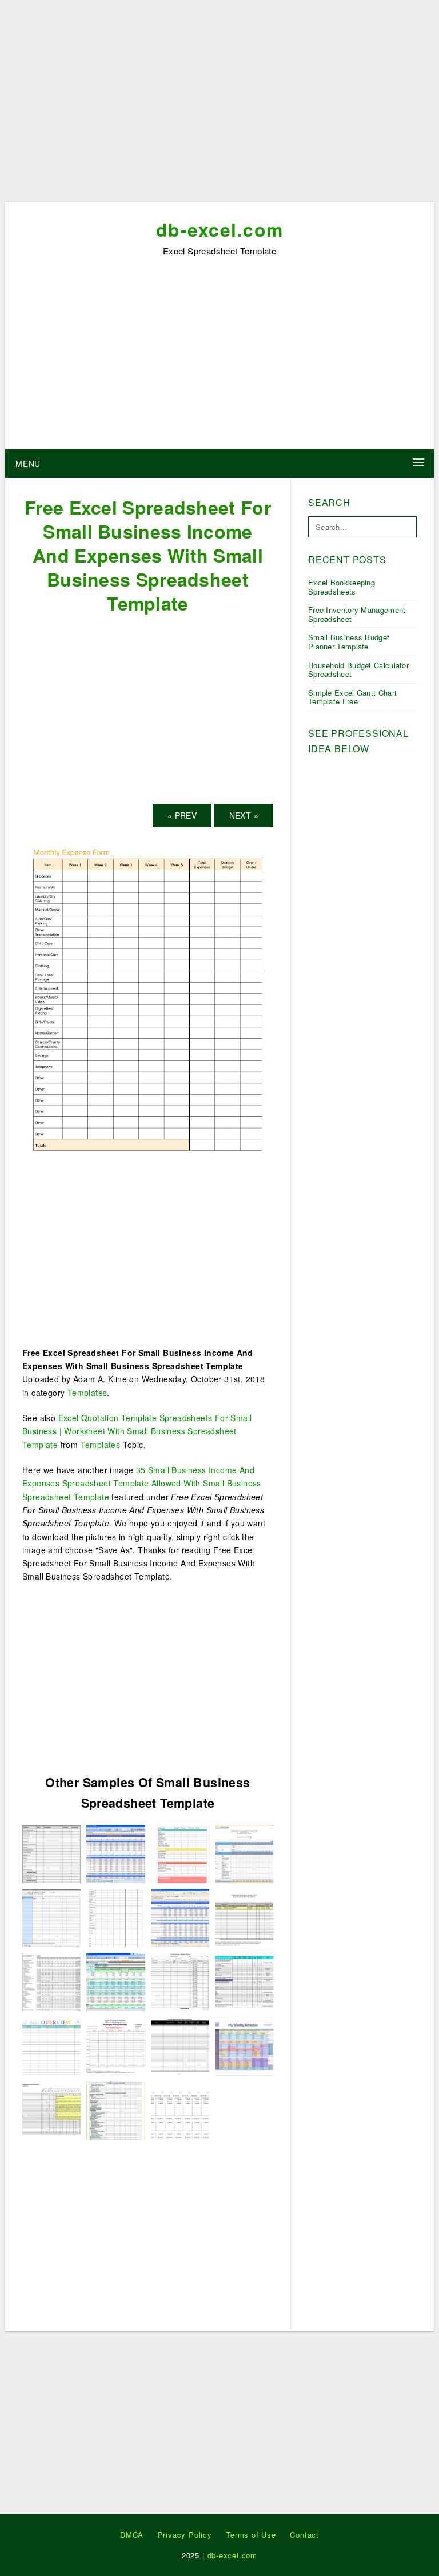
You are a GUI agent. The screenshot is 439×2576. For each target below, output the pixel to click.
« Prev (182, 815)
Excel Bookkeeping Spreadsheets (342, 587)
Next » (244, 815)
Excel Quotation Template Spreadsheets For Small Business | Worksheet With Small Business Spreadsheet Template (137, 1431)
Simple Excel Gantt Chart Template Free (352, 697)
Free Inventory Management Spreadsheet (357, 614)
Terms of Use (251, 2535)
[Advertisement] (219, 105)
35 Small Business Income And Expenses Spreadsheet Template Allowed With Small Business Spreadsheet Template (142, 1483)
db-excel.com (220, 229)
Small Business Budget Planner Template (349, 642)
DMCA (132, 2535)
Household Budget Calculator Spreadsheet (358, 670)
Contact (304, 2535)
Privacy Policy (185, 2535)
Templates (87, 1393)
